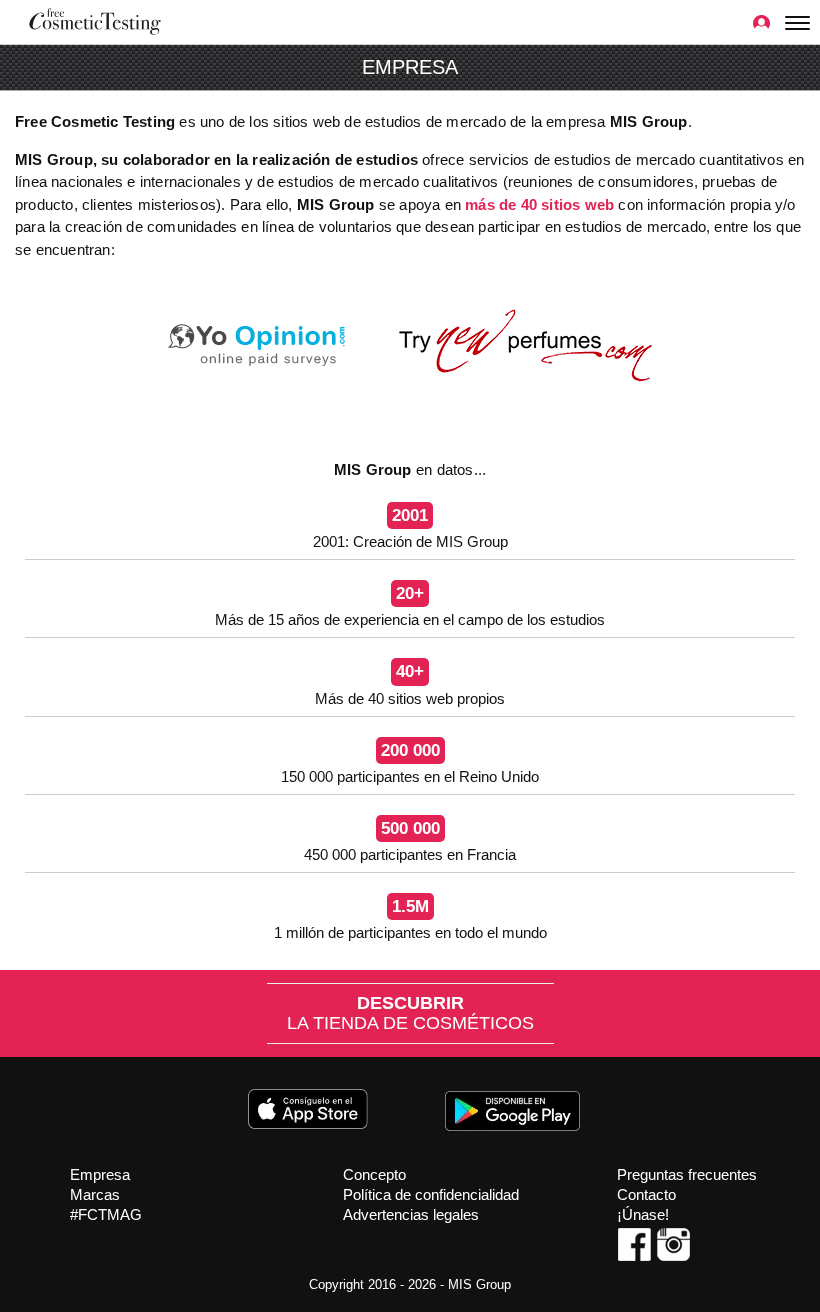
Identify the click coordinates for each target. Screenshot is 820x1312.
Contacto (646, 1194)
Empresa (100, 1174)
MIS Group (479, 1284)
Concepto (374, 1174)
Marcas (95, 1194)
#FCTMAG (106, 1214)
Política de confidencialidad (431, 1194)
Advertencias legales (411, 1214)
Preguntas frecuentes (687, 1174)
